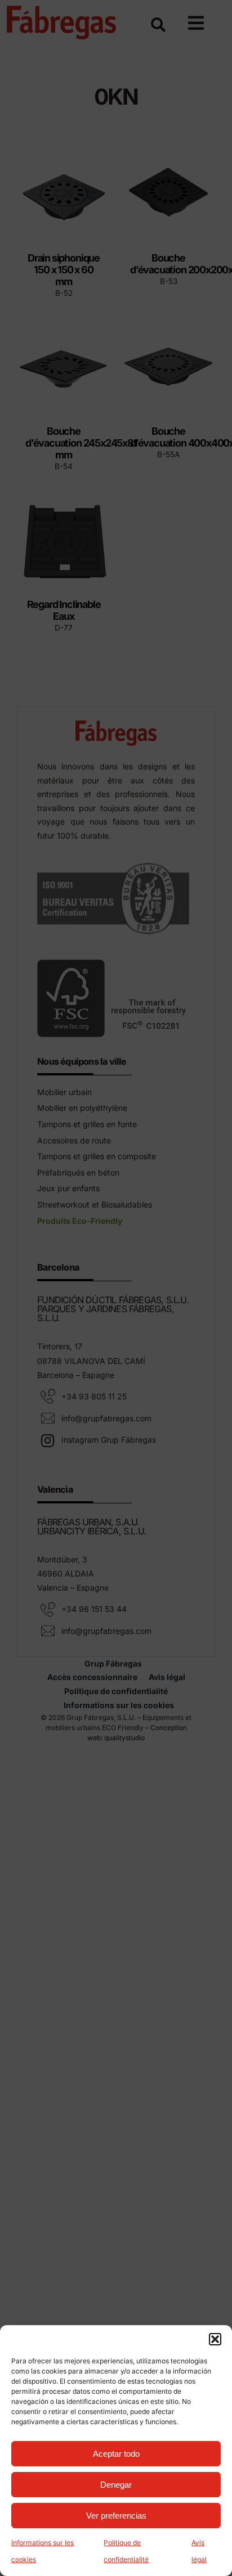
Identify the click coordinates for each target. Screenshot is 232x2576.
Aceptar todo (116, 2454)
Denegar (116, 2485)
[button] (215, 2339)
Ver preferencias (116, 2516)
